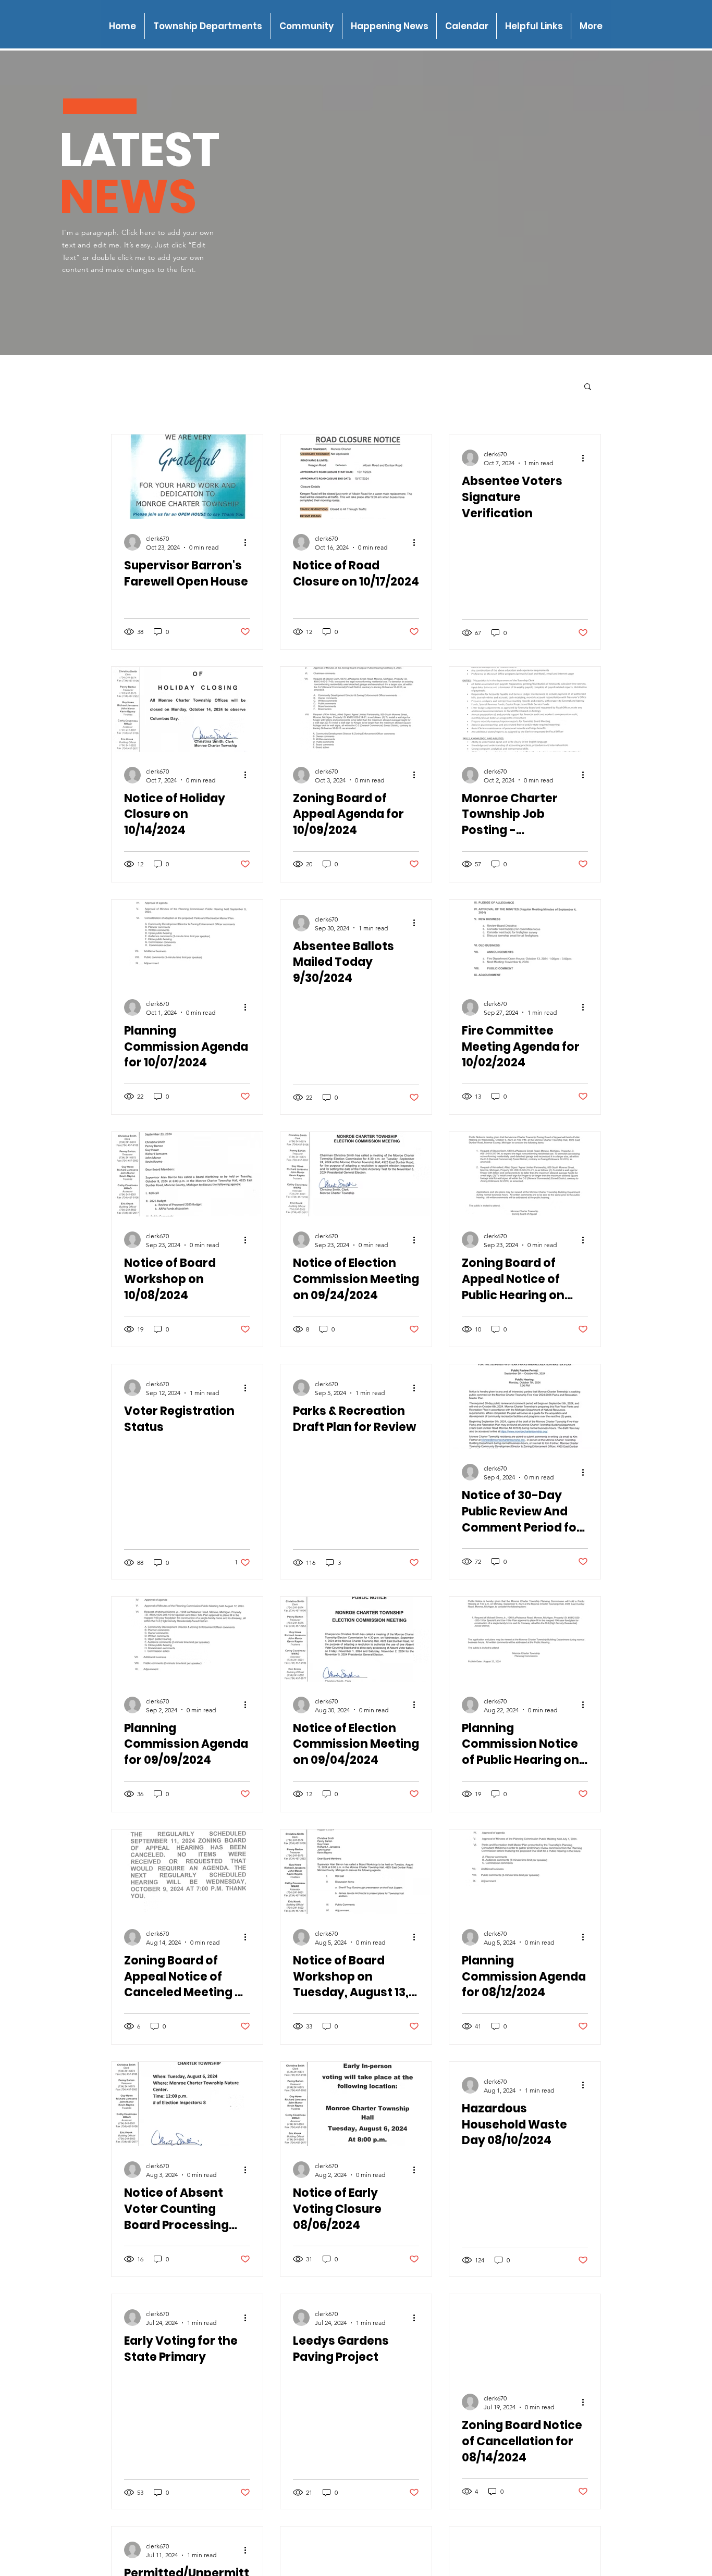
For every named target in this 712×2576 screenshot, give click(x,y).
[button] (207, 26)
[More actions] (249, 542)
